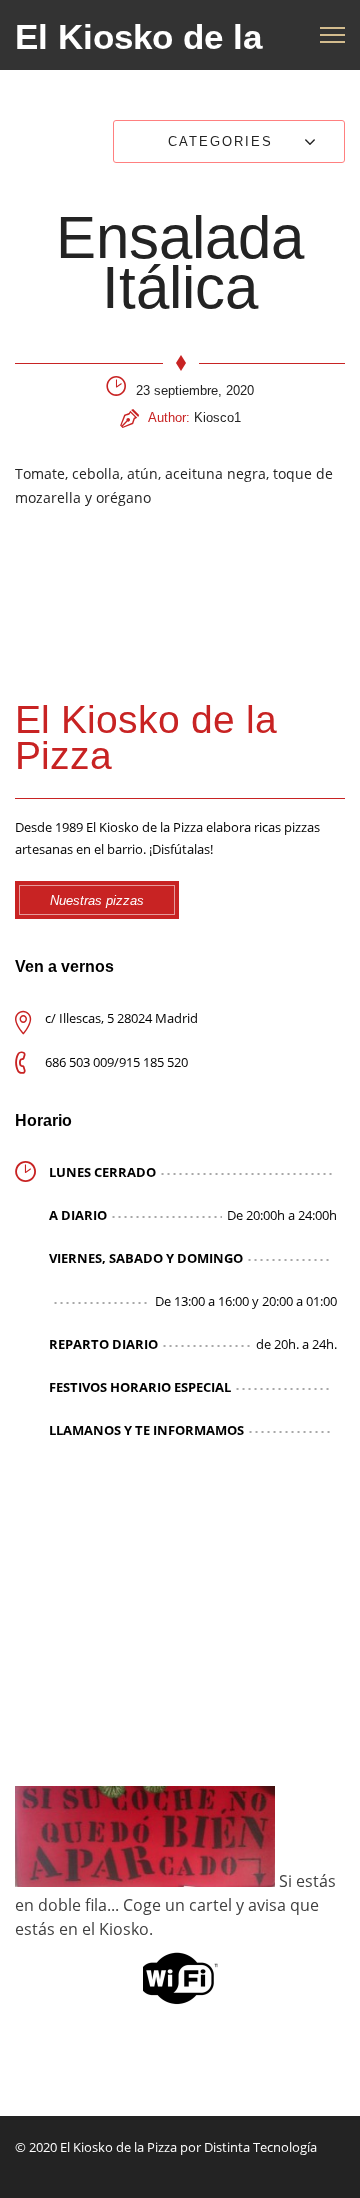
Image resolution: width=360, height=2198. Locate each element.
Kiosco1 (217, 417)
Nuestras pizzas (97, 900)
